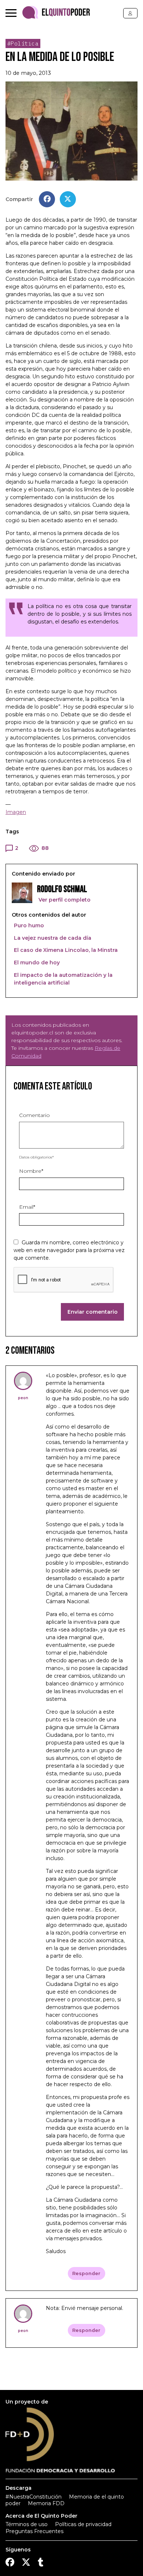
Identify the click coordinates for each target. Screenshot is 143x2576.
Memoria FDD (46, 2503)
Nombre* (31, 1171)
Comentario (34, 1115)
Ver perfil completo (64, 900)
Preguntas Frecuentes (34, 2531)
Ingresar (130, 13)
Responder (86, 2273)
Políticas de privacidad (83, 2524)
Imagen (16, 812)
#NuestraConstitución (34, 2497)
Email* (27, 1207)
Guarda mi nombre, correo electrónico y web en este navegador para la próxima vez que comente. (69, 1250)
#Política (23, 43)
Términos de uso (27, 2524)
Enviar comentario (93, 1312)
